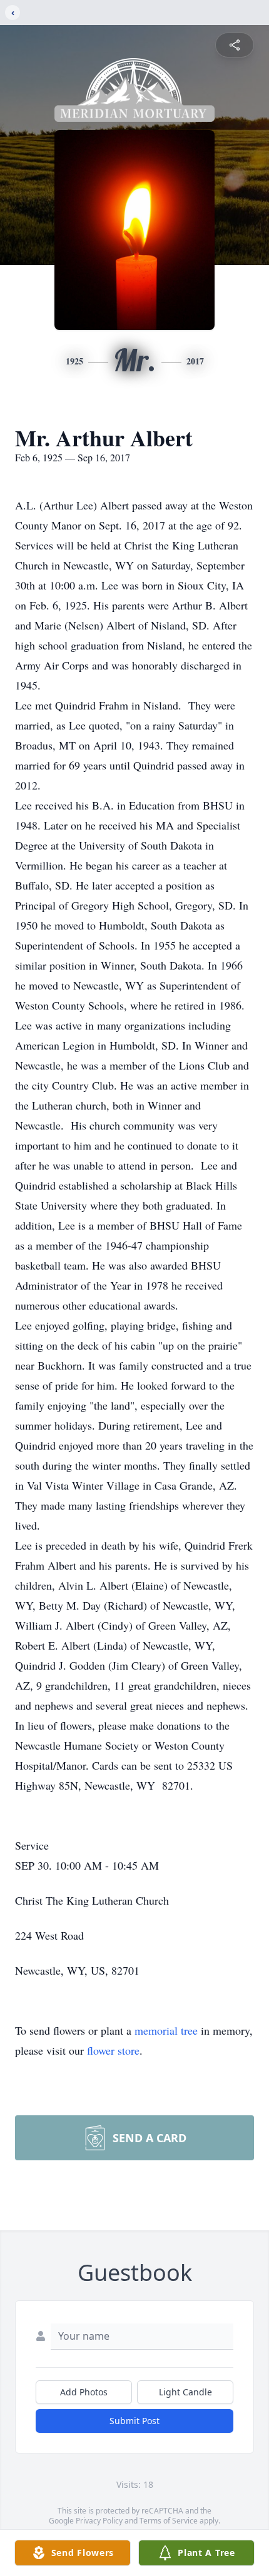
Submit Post (134, 2421)
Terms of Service (169, 2521)
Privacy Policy (99, 2521)
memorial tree (166, 2030)
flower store (113, 2050)
